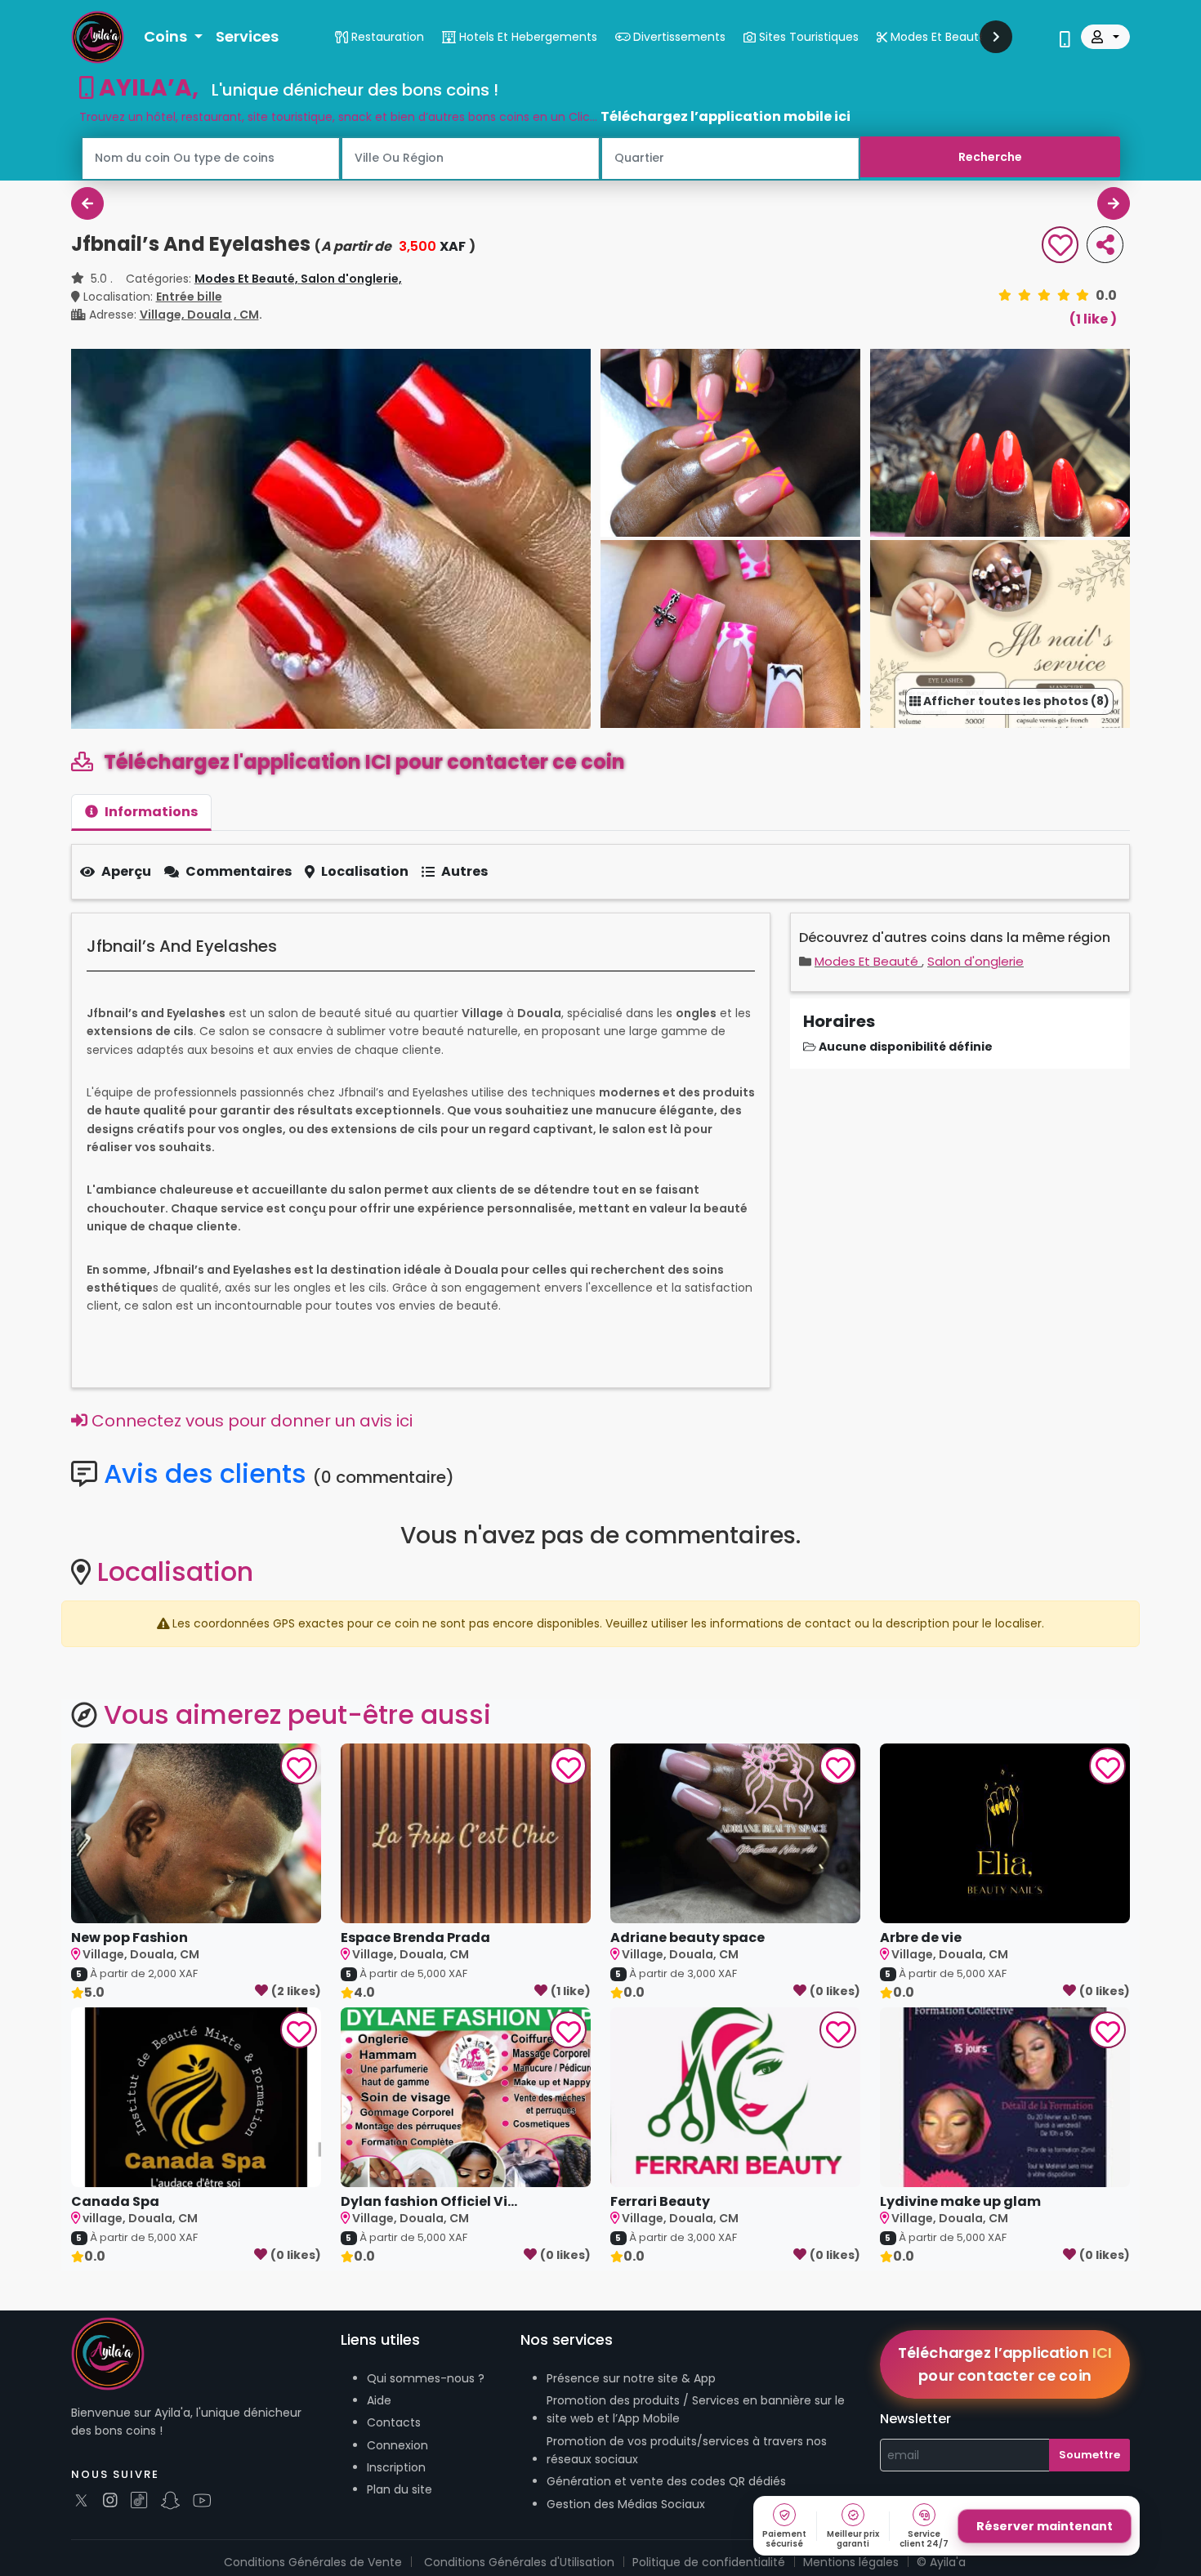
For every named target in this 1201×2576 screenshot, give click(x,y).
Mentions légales (851, 2562)
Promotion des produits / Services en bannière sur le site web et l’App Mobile (696, 2409)
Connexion (397, 2445)
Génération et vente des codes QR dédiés (666, 2481)
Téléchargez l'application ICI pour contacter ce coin (362, 762)
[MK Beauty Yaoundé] (87, 203)
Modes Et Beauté (868, 961)
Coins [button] (167, 36)
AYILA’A (143, 88)
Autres (464, 871)
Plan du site (400, 2489)
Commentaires (239, 871)
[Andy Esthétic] (1114, 203)
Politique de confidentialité (709, 2562)
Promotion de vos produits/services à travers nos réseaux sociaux (687, 2450)
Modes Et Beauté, (248, 279)
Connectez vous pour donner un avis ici (250, 1421)
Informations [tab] (151, 812)
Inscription (396, 2467)
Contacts (394, 2422)
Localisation (365, 871)
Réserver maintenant (1045, 2526)
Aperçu (126, 871)
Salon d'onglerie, (351, 279)
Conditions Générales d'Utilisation (519, 2562)
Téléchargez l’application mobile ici (726, 116)
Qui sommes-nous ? (426, 2378)
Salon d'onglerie (976, 961)
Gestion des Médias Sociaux (626, 2504)
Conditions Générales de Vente (313, 2562)
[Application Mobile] (1065, 41)
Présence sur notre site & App (631, 2378)
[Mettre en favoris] (1060, 247)
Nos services (567, 2339)
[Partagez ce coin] (1105, 245)
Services (247, 36)
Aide (379, 2400)
